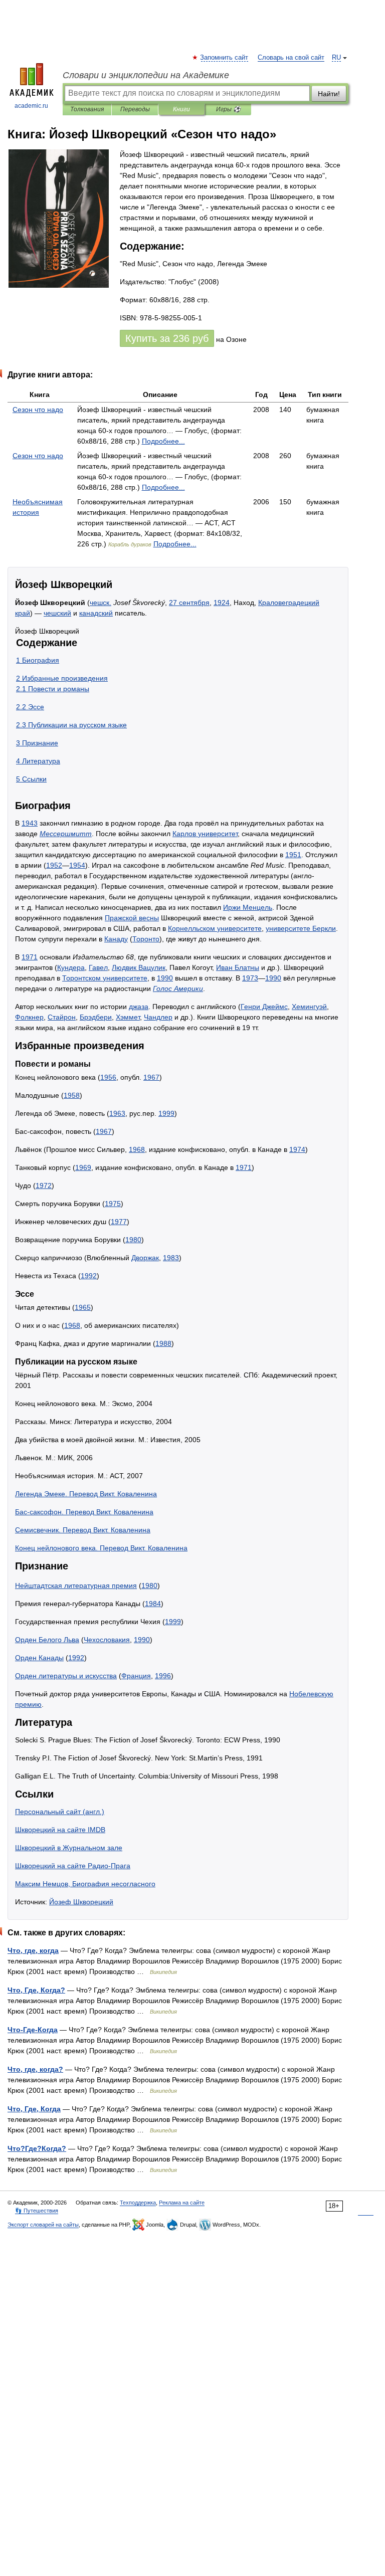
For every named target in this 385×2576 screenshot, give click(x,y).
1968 (137, 1149)
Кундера (71, 967)
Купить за (167, 338)
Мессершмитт (66, 834)
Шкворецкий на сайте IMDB (60, 1830)
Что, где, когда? (35, 2069)
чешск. (101, 603)
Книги (181, 109)
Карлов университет (205, 834)
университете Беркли (301, 928)
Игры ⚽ (228, 109)
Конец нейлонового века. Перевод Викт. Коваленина (101, 1548)
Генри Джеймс (264, 1007)
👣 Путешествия (37, 2211)
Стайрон (62, 1017)
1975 (113, 1204)
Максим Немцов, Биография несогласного (85, 1884)
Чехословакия (107, 1640)
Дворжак (145, 1258)
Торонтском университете (105, 978)
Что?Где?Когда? (37, 2148)
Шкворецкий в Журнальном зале (69, 1848)
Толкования (87, 109)
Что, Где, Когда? (36, 1990)
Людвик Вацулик (139, 967)
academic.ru (31, 106)
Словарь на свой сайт (291, 58)
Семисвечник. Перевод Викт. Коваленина (83, 1530)
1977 (119, 1222)
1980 (133, 1240)
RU (336, 58)
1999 (166, 1113)
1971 (30, 957)
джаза (139, 1007)
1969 (83, 1167)
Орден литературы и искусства (66, 1676)
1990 (165, 978)
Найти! (329, 94)
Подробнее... (163, 441)
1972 (44, 1185)
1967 (151, 1077)
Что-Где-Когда (33, 2030)
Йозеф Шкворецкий (81, 1902)
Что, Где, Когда (34, 2109)
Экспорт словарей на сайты (43, 2225)
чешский (57, 613)
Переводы (135, 109)
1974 (297, 1149)
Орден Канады (39, 1658)
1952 (54, 865)
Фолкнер (29, 1017)
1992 (89, 1276)
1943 (30, 823)
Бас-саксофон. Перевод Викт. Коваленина (84, 1512)
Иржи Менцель (248, 907)
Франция (136, 1676)
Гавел (98, 967)
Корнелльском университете (215, 928)
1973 (250, 978)
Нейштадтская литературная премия (76, 1586)
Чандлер (158, 1017)
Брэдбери (96, 1017)
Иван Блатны (238, 967)
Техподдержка (138, 2203)
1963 (117, 1113)
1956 (108, 1077)
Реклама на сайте (182, 2203)
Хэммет (128, 1017)
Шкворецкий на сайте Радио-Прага (73, 1866)
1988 (163, 1343)
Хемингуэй (309, 1007)
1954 (77, 865)
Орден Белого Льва (47, 1640)
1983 (171, 1258)
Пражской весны (132, 918)
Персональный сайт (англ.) (60, 1812)
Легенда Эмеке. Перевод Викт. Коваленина (86, 1494)
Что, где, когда (33, 1950)
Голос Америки (178, 988)
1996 (163, 1676)
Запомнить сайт (225, 58)
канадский (96, 613)
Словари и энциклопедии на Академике (146, 75)
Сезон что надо (38, 410)
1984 (153, 1604)
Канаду (116, 939)
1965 (83, 1307)
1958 (72, 1095)
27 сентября (189, 603)
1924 (222, 603)
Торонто (146, 939)
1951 (293, 855)
